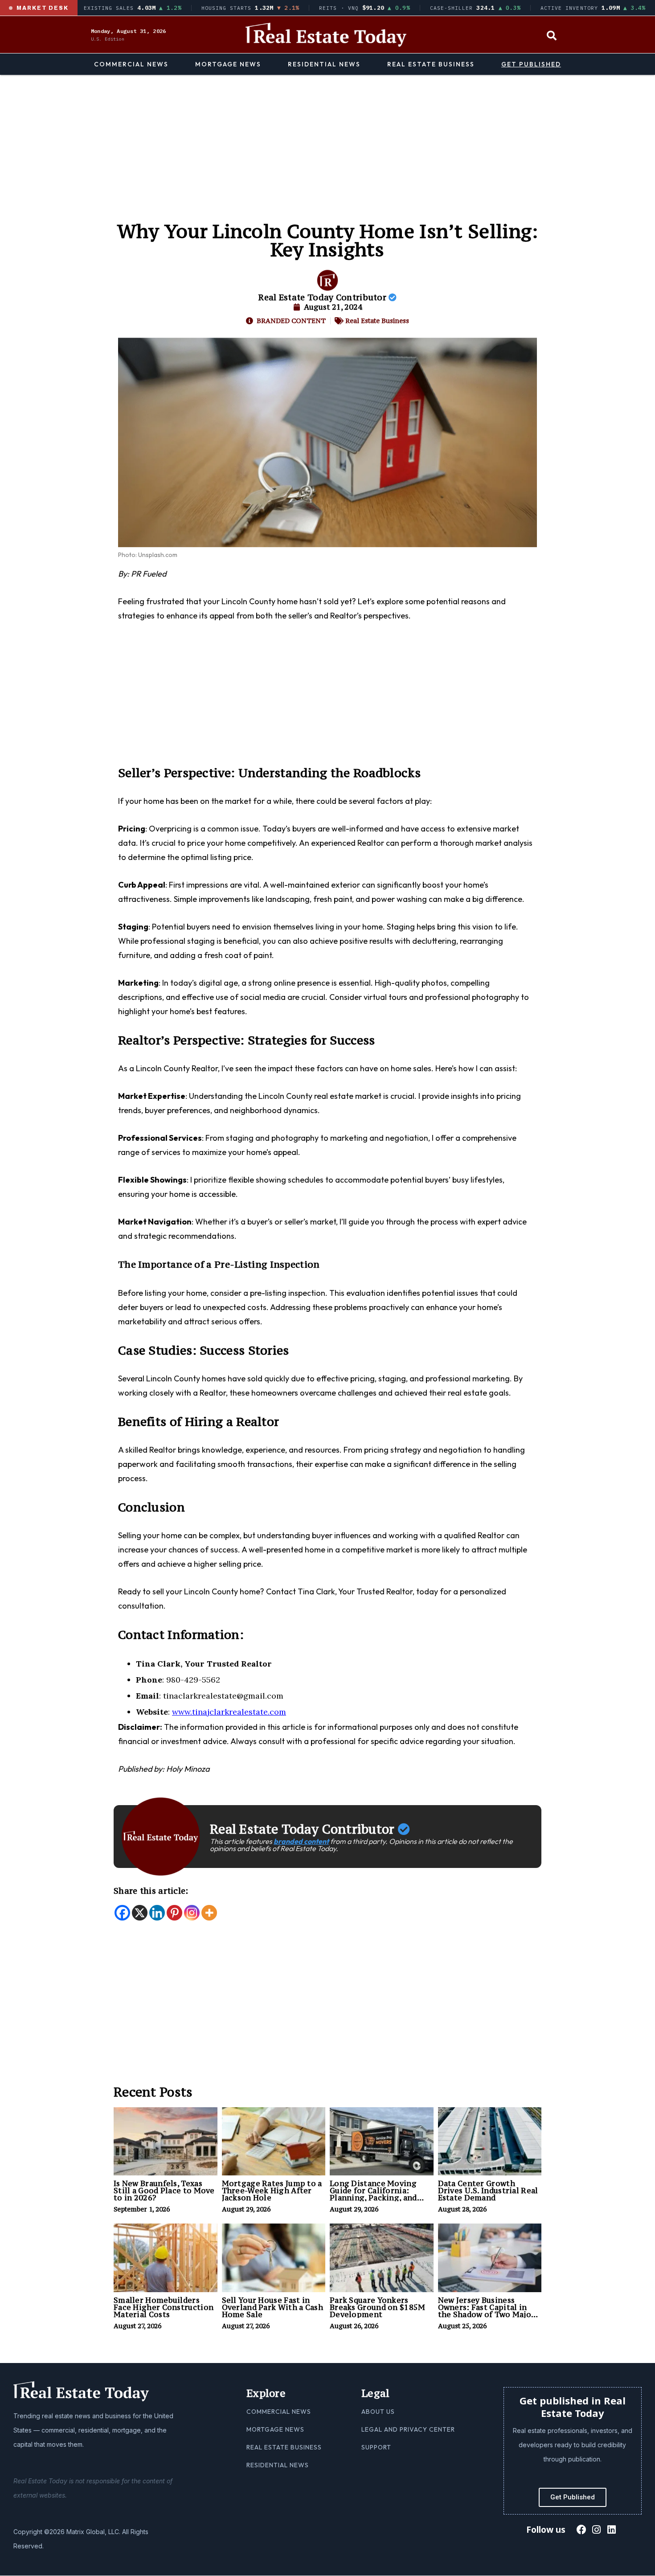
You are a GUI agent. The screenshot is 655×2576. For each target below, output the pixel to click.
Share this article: (151, 1891)
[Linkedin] (157, 1913)
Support (376, 2447)
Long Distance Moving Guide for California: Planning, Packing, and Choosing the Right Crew (378, 2194)
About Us (378, 2412)
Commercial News (131, 64)
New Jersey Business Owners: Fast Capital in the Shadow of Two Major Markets (487, 2311)
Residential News (324, 64)
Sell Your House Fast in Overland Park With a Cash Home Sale (273, 2307)
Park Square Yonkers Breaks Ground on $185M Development (378, 2307)
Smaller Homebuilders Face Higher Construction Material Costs (164, 2307)
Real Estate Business (431, 64)
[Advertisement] (327, 142)
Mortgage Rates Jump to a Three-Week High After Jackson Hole (272, 2191)
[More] (209, 1913)
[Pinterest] (174, 1913)
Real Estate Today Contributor (323, 297)
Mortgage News (228, 64)
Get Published (531, 64)
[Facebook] (122, 1913)
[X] (140, 1913)
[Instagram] (192, 1913)
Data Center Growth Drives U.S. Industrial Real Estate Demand (488, 2191)
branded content (301, 1841)
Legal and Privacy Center (408, 2429)
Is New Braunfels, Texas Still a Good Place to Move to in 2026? (164, 2191)
